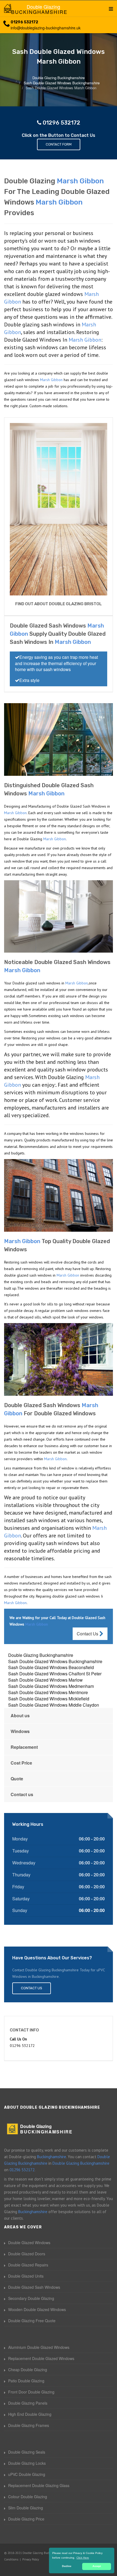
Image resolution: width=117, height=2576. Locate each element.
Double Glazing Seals (27, 2452)
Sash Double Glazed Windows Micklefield (49, 1699)
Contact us (22, 1794)
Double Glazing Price (26, 2519)
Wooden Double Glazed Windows (37, 2309)
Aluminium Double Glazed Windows (39, 2347)
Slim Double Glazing (26, 2508)
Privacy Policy (31, 2559)
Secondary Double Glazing (31, 2298)
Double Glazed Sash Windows (34, 2287)
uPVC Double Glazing (27, 2474)
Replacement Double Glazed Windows (41, 2358)
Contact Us (88, 1634)
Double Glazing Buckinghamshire (41, 1655)
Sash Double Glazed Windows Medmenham (51, 1686)
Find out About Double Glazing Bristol (59, 604)
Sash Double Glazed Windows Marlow (45, 1680)
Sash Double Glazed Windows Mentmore (48, 1692)
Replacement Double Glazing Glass (39, 2485)
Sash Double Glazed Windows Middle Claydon (54, 1705)
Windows (20, 1731)
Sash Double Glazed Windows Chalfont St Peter (55, 1674)
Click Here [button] (83, 2558)
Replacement (24, 1747)
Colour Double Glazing (28, 2497)
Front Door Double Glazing (31, 2392)
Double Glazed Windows (29, 2243)
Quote (17, 1779)
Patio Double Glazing (26, 2381)
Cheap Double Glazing (28, 2370)
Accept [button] (97, 2566)
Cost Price (21, 1763)
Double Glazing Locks (27, 2463)
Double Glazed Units (26, 2276)
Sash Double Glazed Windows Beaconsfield (51, 1667)
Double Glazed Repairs (28, 2265)
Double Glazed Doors (27, 2254)
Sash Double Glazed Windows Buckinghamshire (55, 1661)
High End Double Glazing (30, 2414)
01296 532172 (24, 22)
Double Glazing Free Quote (32, 2321)
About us (20, 1715)
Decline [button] (67, 2566)
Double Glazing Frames (29, 2425)
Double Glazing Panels (28, 2403)
